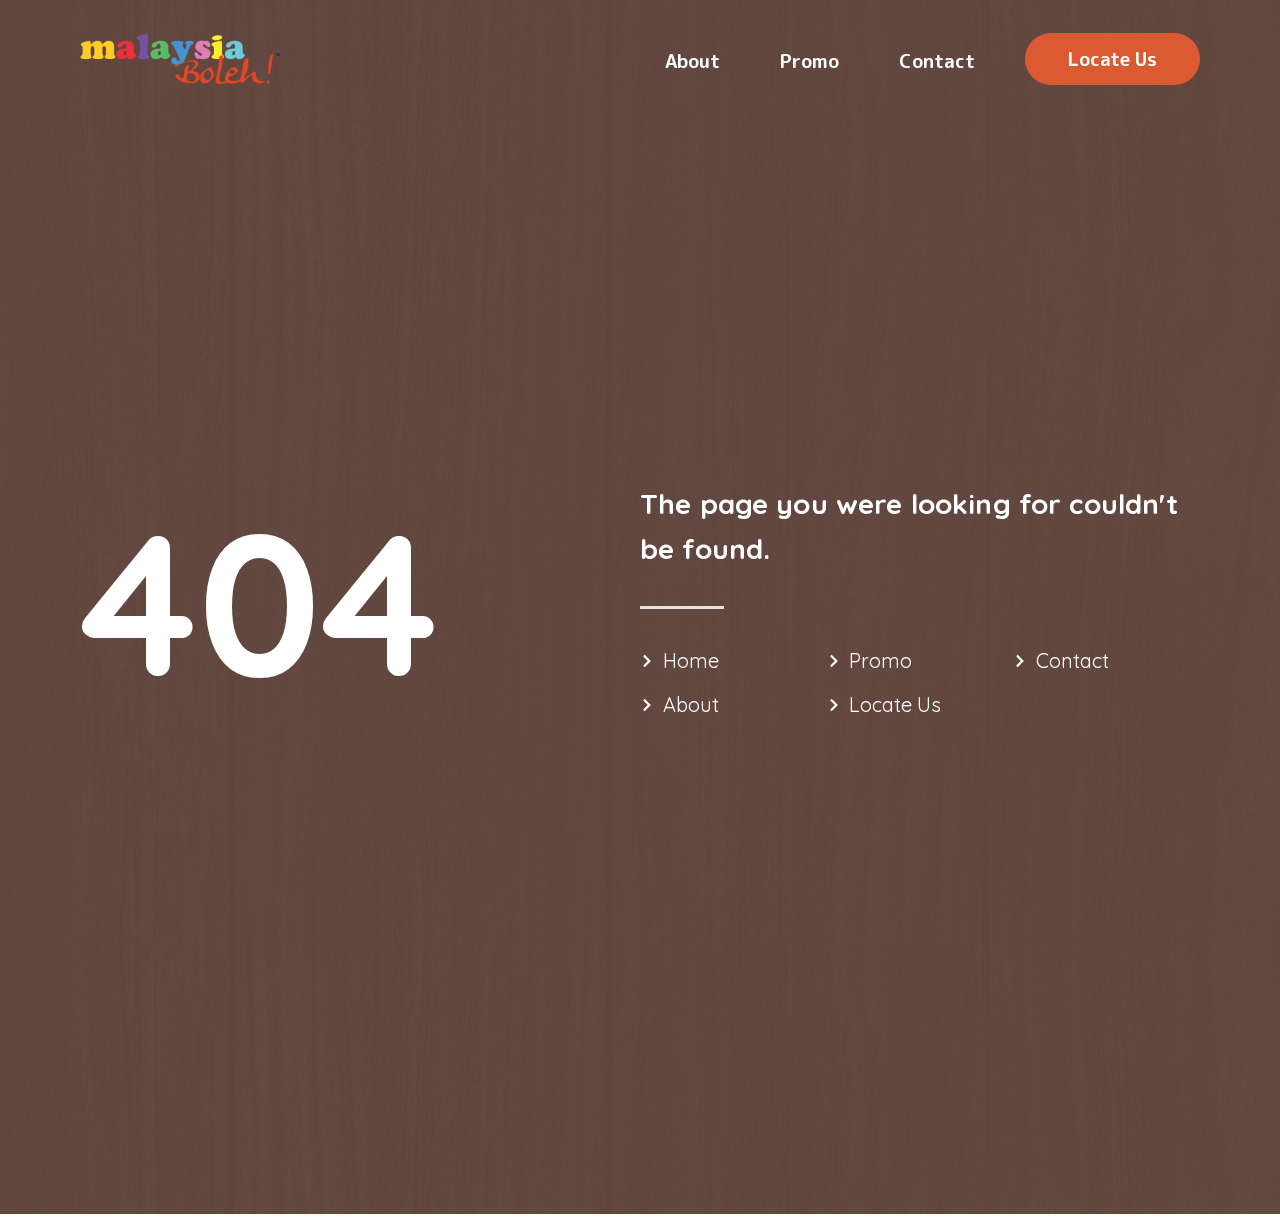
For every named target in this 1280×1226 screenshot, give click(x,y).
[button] (1112, 59)
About (692, 61)
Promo (809, 61)
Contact (937, 61)
